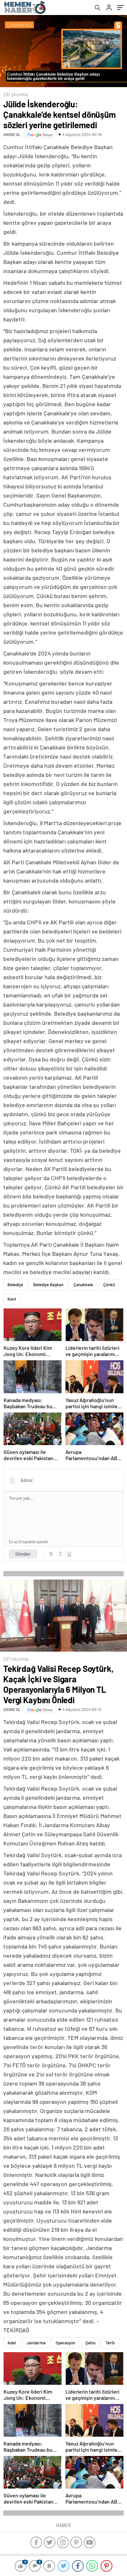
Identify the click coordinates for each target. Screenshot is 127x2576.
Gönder (23, 1554)
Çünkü (109, 1285)
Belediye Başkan (48, 1285)
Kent (12, 1299)
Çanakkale (83, 1285)
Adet (12, 2343)
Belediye (15, 1285)
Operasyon (65, 2343)
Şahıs (90, 2343)
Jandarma (36, 2343)
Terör (110, 2343)
